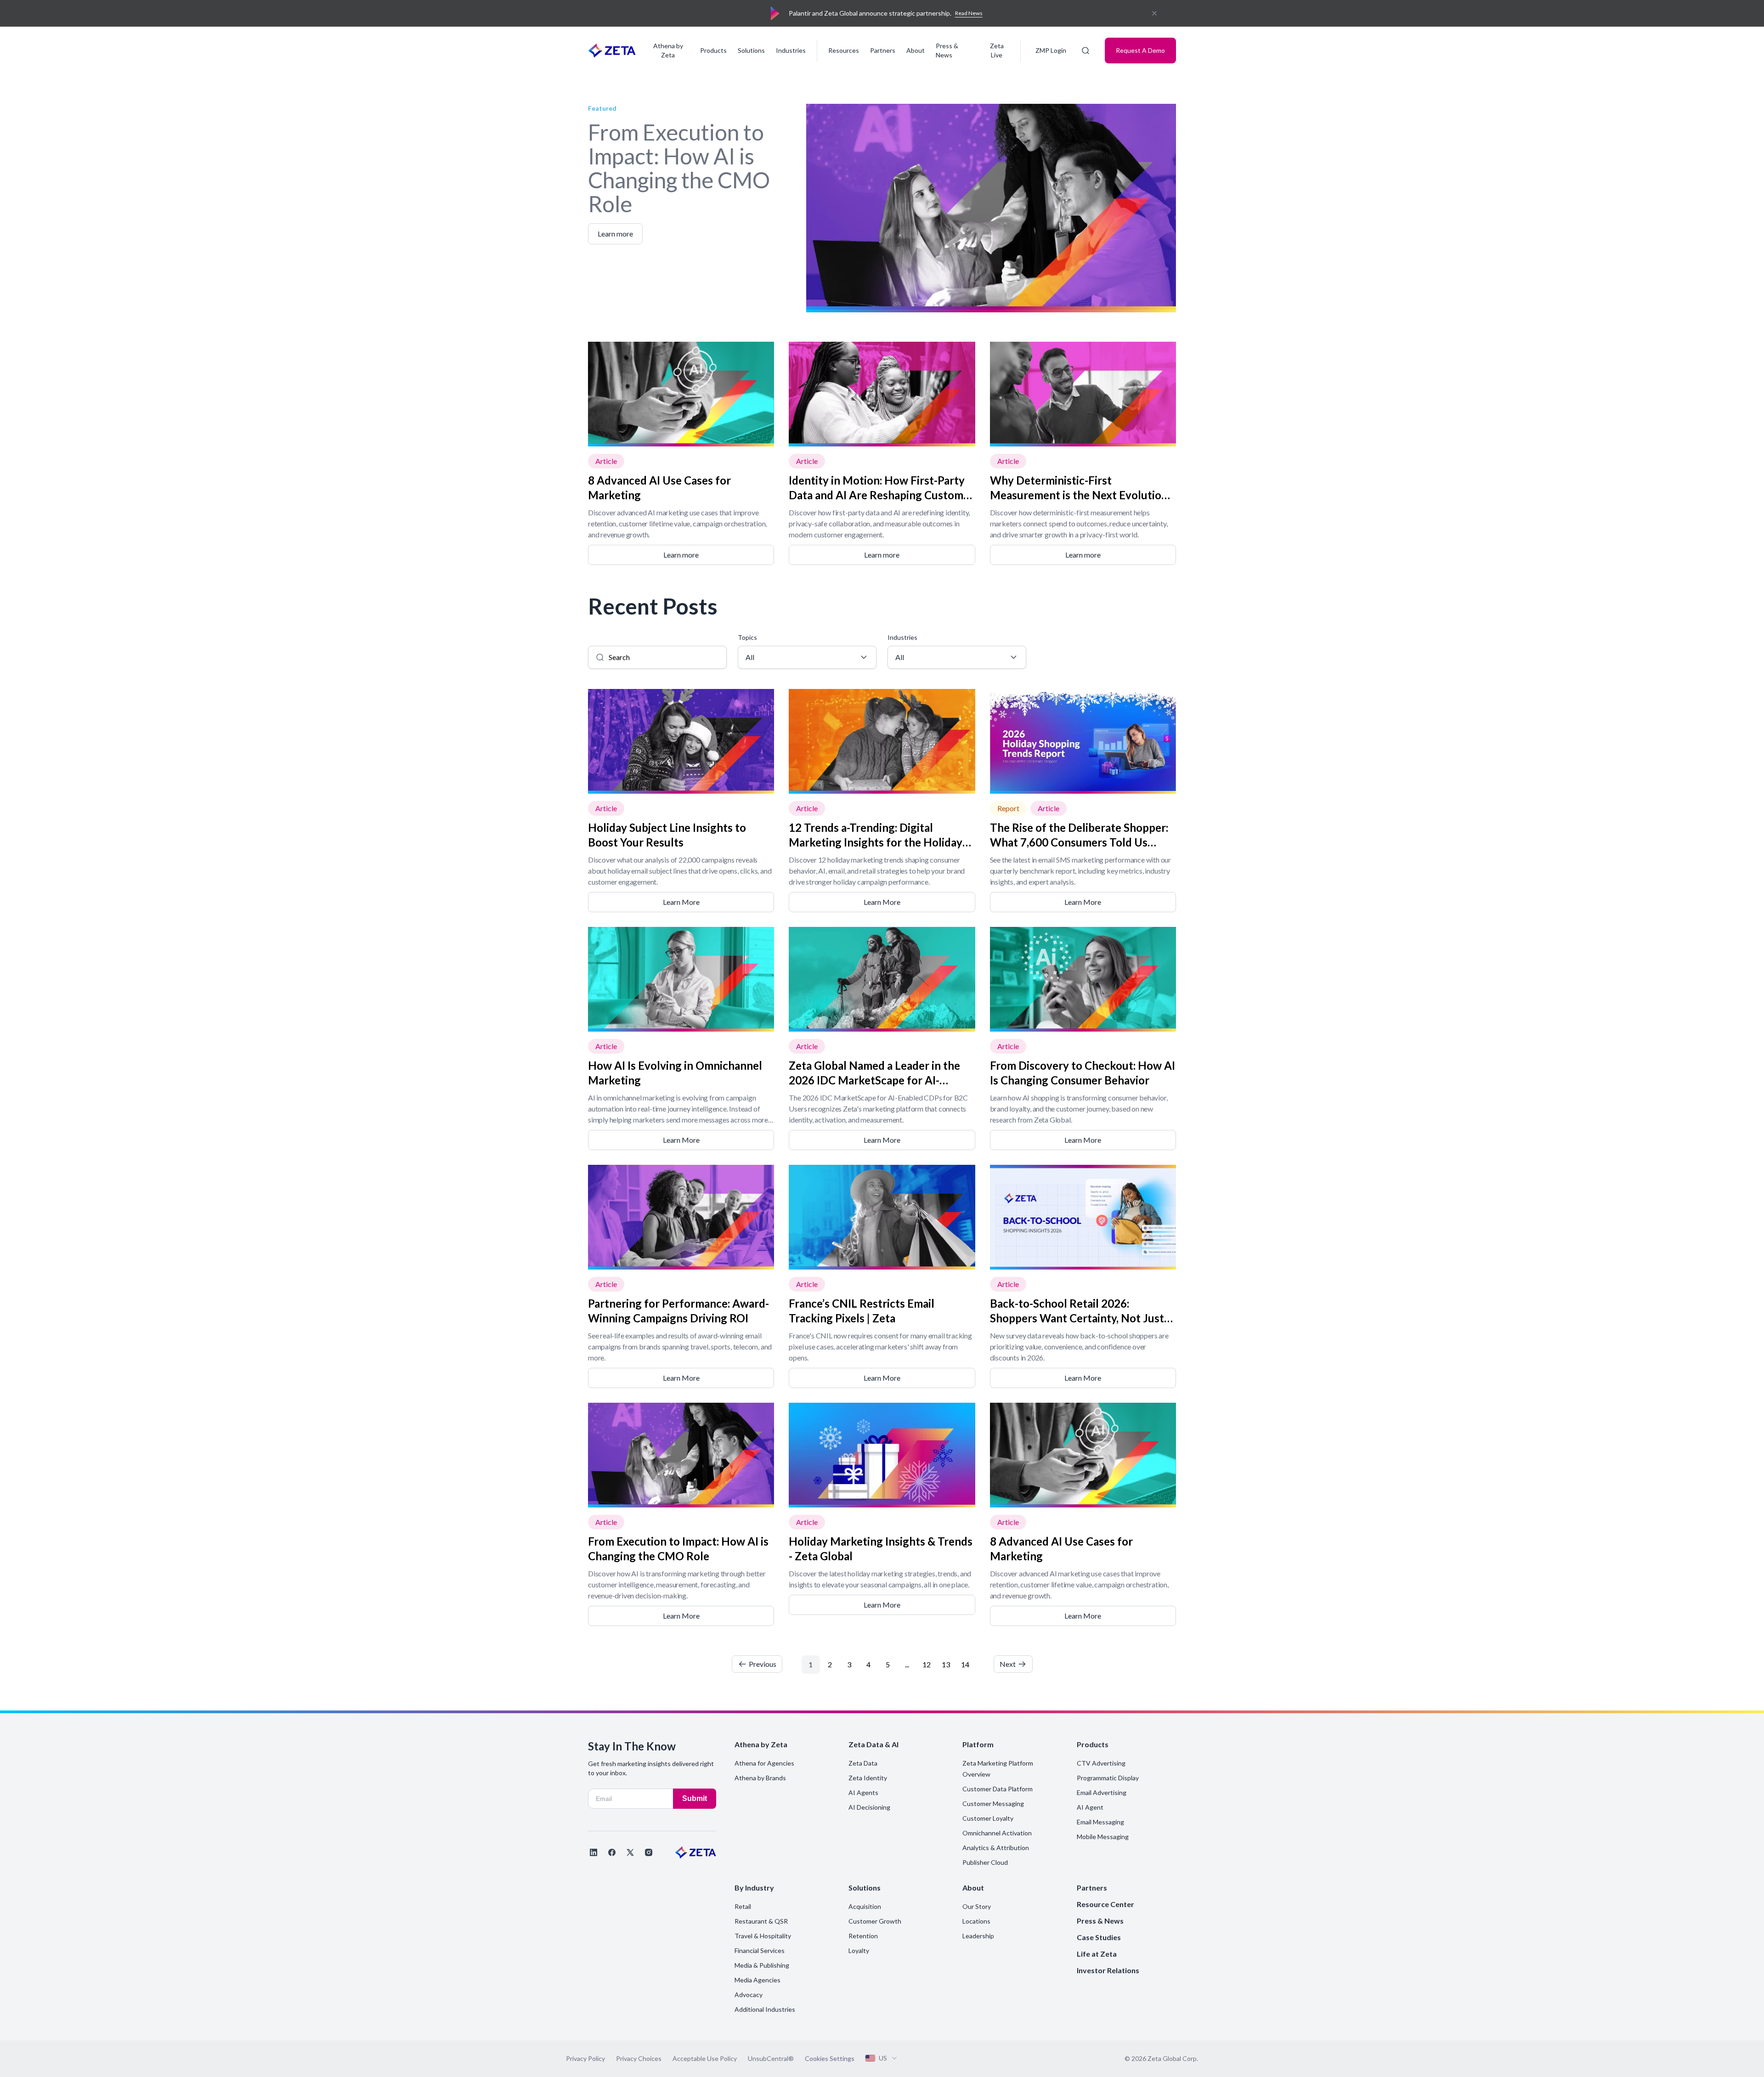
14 (965, 1664)
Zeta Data (863, 1763)
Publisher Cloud (985, 1862)
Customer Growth (875, 1921)
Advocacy (749, 1995)
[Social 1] (594, 1852)
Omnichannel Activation (997, 1833)
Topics (747, 637)
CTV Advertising (1101, 1763)
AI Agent (1090, 1807)
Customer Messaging (993, 1803)
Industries (791, 50)
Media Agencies (758, 1980)
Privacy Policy (585, 2058)
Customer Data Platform (998, 1789)
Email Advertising (1102, 1792)
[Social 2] (612, 1852)
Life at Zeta (1097, 1954)
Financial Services (760, 1950)
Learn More (681, 902)
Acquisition (865, 1906)
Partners (883, 50)
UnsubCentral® (771, 2058)
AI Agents (863, 1792)
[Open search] (1086, 51)
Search (598, 637)
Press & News (947, 50)
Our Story (977, 1906)
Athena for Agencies (764, 1763)
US (883, 2058)
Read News (969, 13)
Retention (863, 1936)
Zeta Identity (868, 1778)
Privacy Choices (639, 2058)
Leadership (978, 1936)
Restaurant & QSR (761, 1921)
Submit (695, 1798)
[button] (766, 1667)
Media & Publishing (762, 1965)
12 (927, 1664)
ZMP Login (1051, 50)
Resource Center (1105, 1904)
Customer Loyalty (988, 1818)
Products (713, 50)
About (916, 50)
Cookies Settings (830, 2059)
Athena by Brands (760, 1778)
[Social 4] (649, 1852)
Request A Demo (1140, 50)
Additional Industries (765, 2009)
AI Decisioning (869, 1807)
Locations (976, 1921)
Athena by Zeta (668, 50)
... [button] (907, 1664)
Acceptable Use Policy (705, 2058)
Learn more (681, 555)
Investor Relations (1108, 1970)
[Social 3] (630, 1852)
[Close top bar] (1154, 13)
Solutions (751, 50)
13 (946, 1664)
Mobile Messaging (1103, 1837)
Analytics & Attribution (996, 1848)
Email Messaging (1100, 1822)
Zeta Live (997, 50)
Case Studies (1099, 1937)
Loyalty (859, 1950)
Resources (844, 50)
